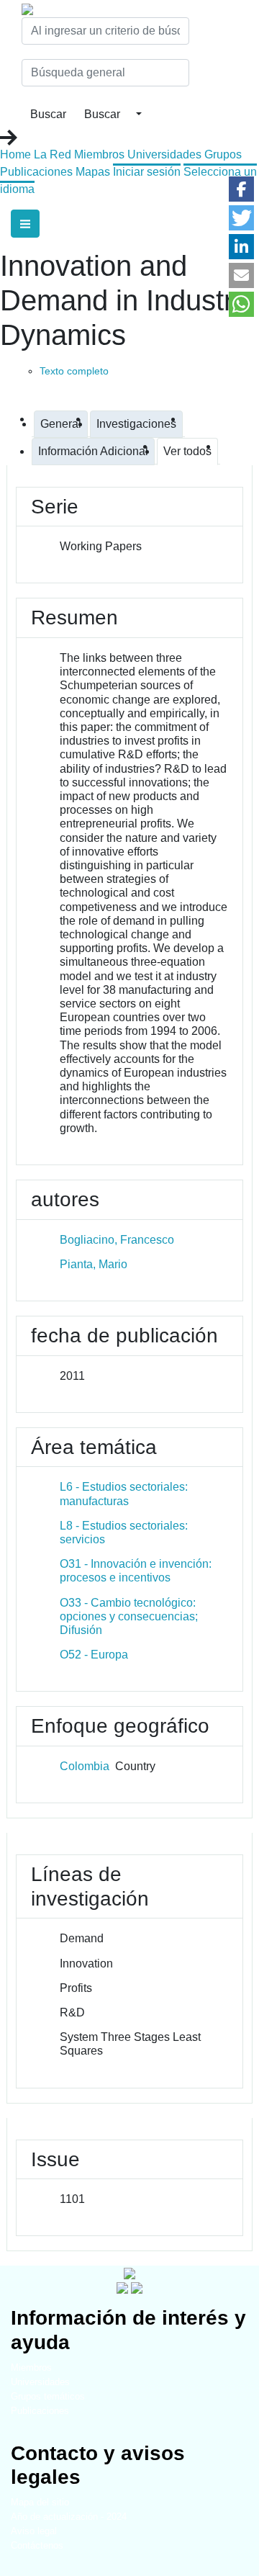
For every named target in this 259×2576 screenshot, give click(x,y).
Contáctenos (37, 2545)
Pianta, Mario (94, 1264)
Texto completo (74, 371)
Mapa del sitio (40, 2502)
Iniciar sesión (147, 172)
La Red (53, 154)
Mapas (93, 172)
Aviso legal (34, 2531)
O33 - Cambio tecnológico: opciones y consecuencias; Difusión (129, 1616)
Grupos (223, 154)
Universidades (164, 154)
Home (15, 154)
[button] (241, 189)
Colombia (85, 1766)
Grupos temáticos (48, 2396)
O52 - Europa (94, 1655)
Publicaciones (36, 172)
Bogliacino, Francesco (117, 1240)
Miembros (99, 154)
